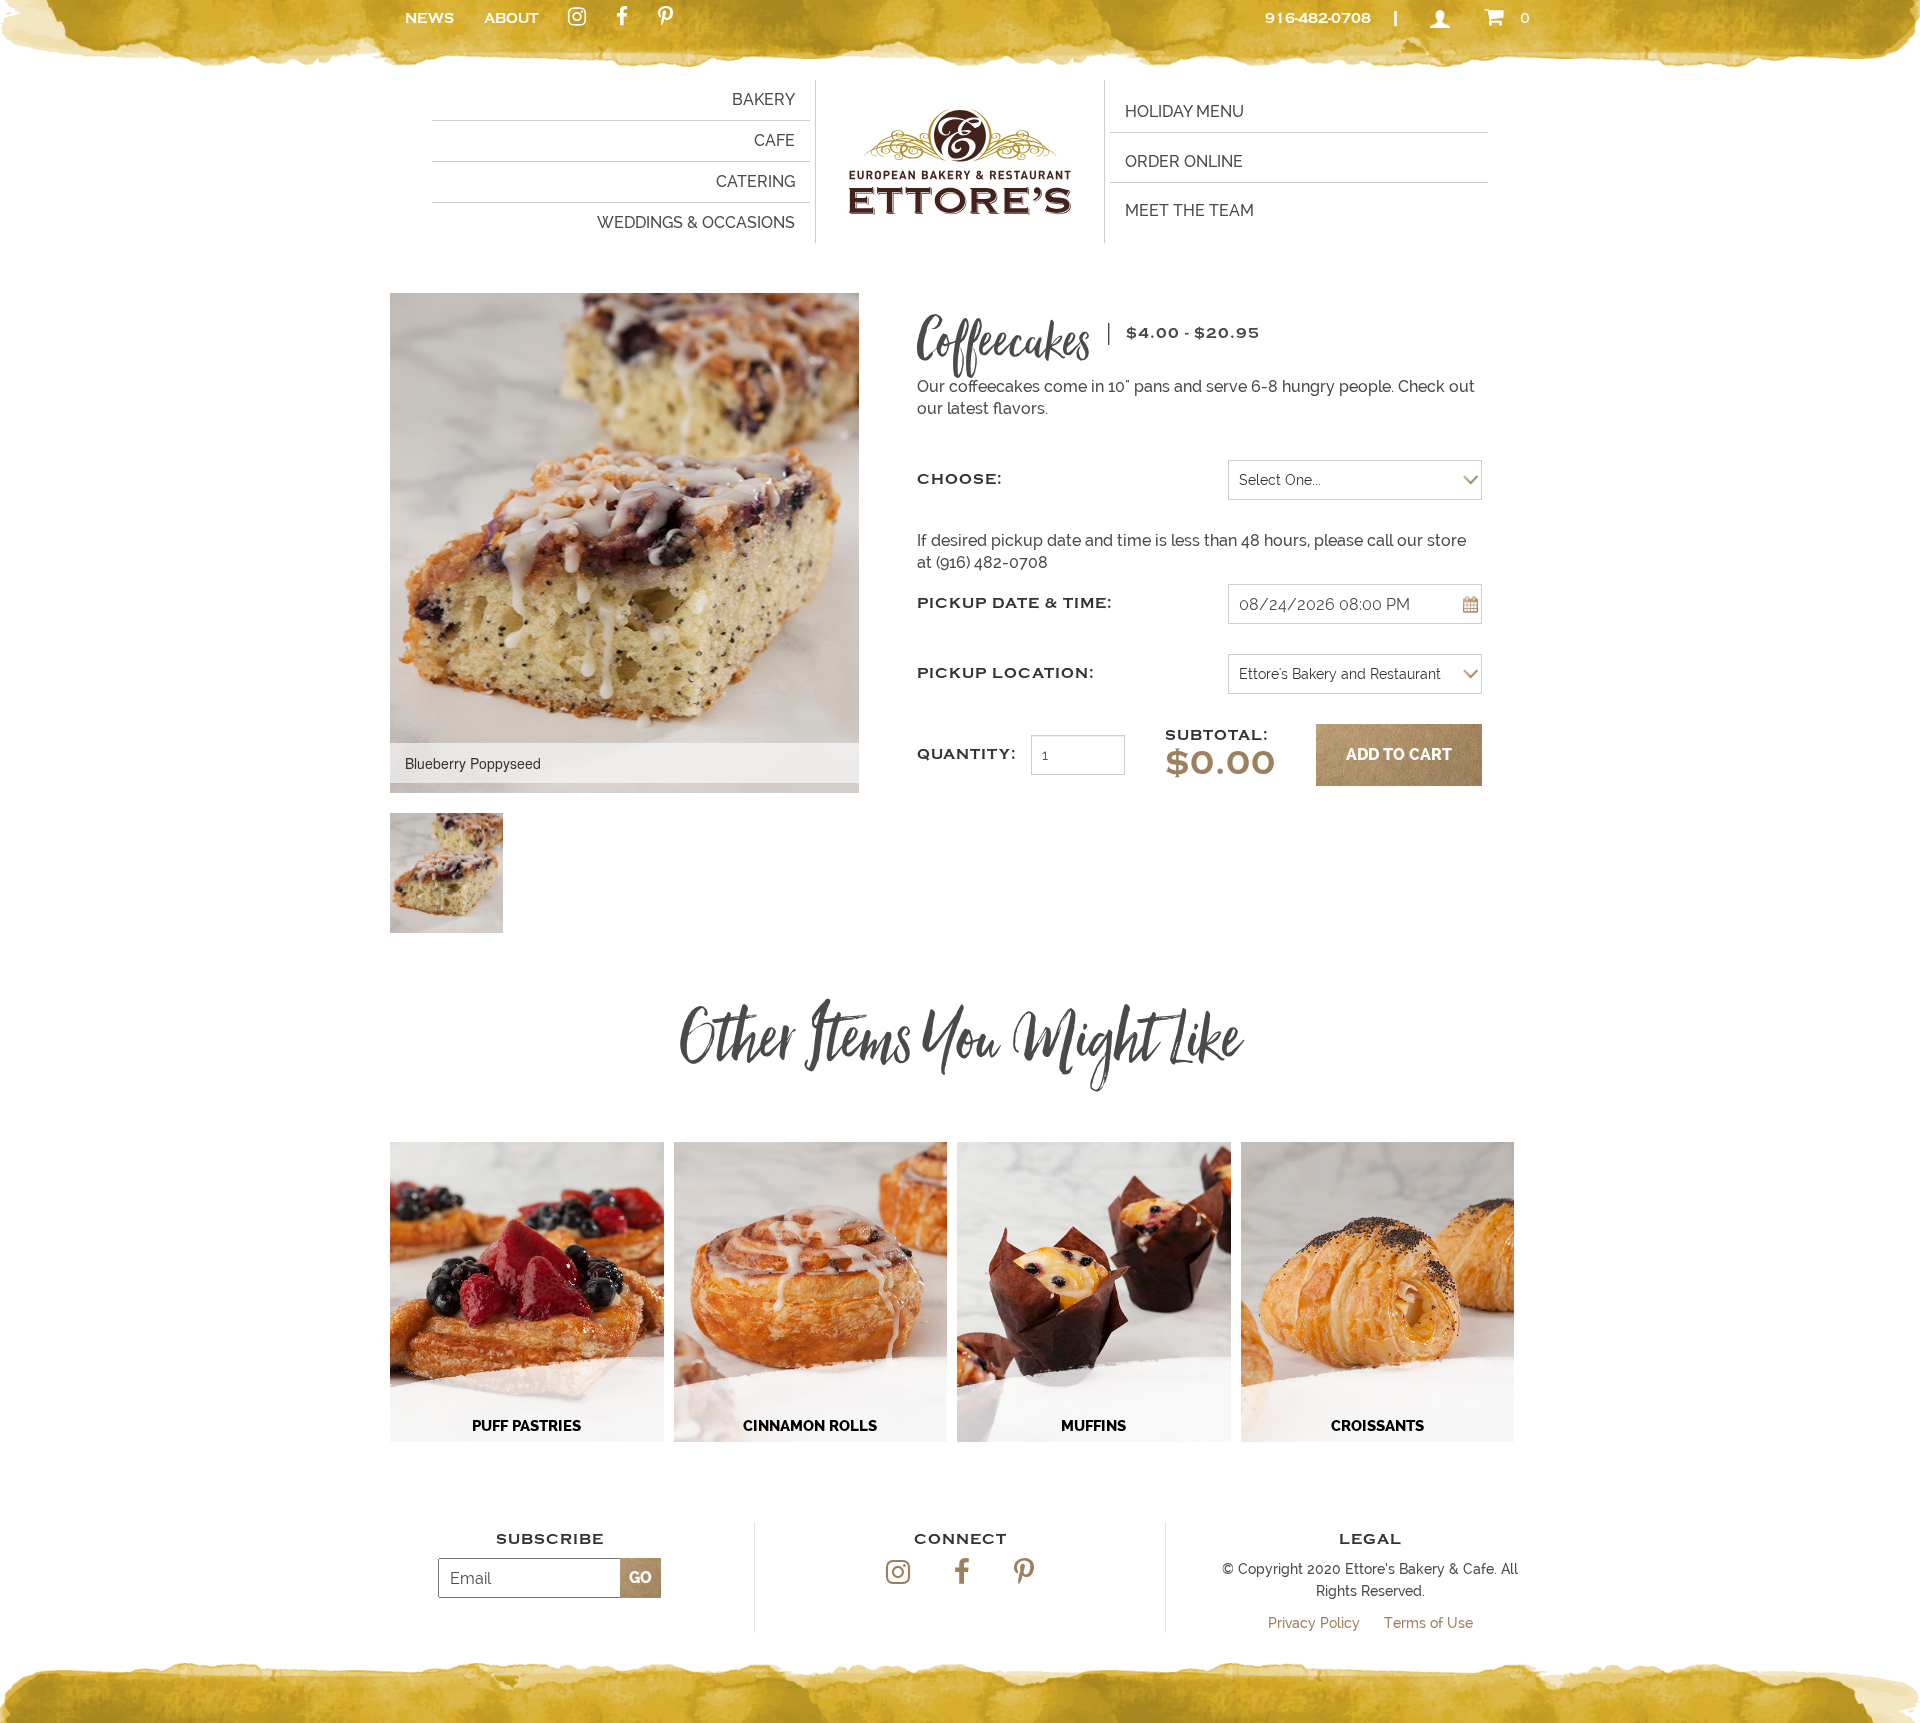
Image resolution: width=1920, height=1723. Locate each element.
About (511, 18)
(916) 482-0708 (992, 562)
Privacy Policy (1314, 1623)
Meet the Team (1189, 210)
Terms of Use (1428, 1623)
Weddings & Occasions (696, 222)
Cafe (774, 140)
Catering (755, 181)
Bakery (763, 99)
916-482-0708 (1318, 18)
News (429, 18)
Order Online (1184, 161)
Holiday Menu (1184, 111)
